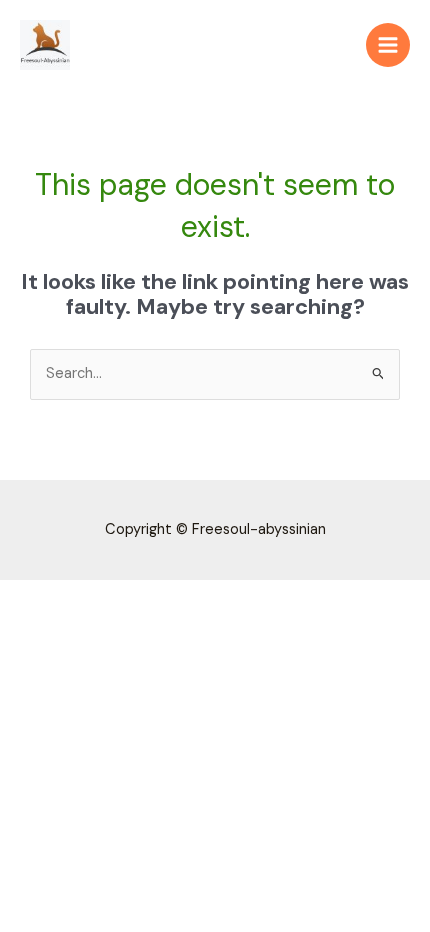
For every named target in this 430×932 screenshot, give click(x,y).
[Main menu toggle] (388, 45)
